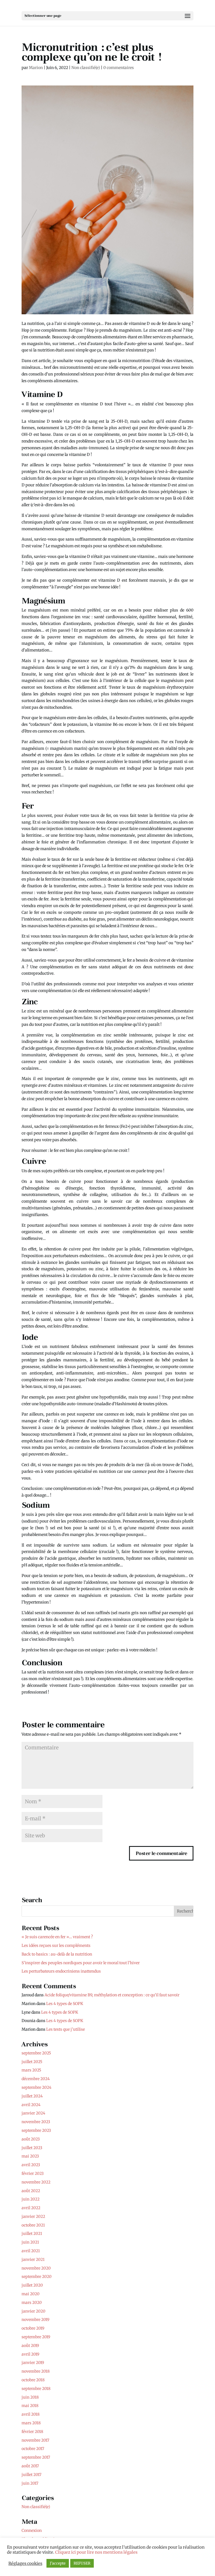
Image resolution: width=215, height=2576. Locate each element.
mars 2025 (31, 2070)
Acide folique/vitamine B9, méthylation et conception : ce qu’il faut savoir (112, 1995)
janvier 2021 (33, 2259)
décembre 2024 (36, 2079)
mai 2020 (31, 2294)
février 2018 (32, 2432)
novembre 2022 (36, 2182)
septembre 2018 (36, 2389)
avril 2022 (31, 2208)
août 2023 (31, 2139)
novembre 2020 (36, 2268)
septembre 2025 (36, 2053)
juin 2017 (30, 2483)
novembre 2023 (36, 2122)
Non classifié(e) (86, 68)
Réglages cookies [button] (25, 2563)
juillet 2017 (31, 2475)
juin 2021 (30, 2242)
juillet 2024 (32, 2096)
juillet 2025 (32, 2062)
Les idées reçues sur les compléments (56, 1945)
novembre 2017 (35, 2440)
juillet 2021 (32, 2234)
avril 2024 (31, 2105)
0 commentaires (119, 68)
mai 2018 (30, 2406)
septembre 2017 (36, 2457)
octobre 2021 (33, 2225)
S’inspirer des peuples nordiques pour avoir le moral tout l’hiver (81, 1963)
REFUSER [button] (82, 2563)
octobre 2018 (33, 2380)
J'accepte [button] (58, 2563)
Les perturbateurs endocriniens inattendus (61, 1971)
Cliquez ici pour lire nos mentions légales (96, 2552)
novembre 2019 (35, 2320)
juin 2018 (30, 2397)
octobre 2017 (33, 2449)
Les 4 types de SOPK (65, 2004)
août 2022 (31, 2191)
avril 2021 (31, 2251)
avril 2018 (31, 2414)
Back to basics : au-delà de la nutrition (57, 1954)
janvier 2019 (33, 2363)
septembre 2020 (37, 2277)
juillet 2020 (32, 2285)
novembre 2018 (36, 2371)
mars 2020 (32, 2303)
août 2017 (30, 2466)
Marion (36, 68)
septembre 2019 (36, 2337)
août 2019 (30, 2346)
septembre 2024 (37, 2087)
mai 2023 (30, 2156)
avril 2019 (30, 2354)
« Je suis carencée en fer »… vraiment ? (57, 1937)
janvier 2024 (33, 2113)
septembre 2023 (36, 2130)
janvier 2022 (33, 2216)
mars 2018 (31, 2423)
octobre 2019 (33, 2328)
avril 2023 (31, 2165)
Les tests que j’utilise (66, 2029)
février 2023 (33, 2173)
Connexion (32, 2530)
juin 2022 (31, 2199)
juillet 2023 (32, 2148)
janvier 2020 (33, 2311)
